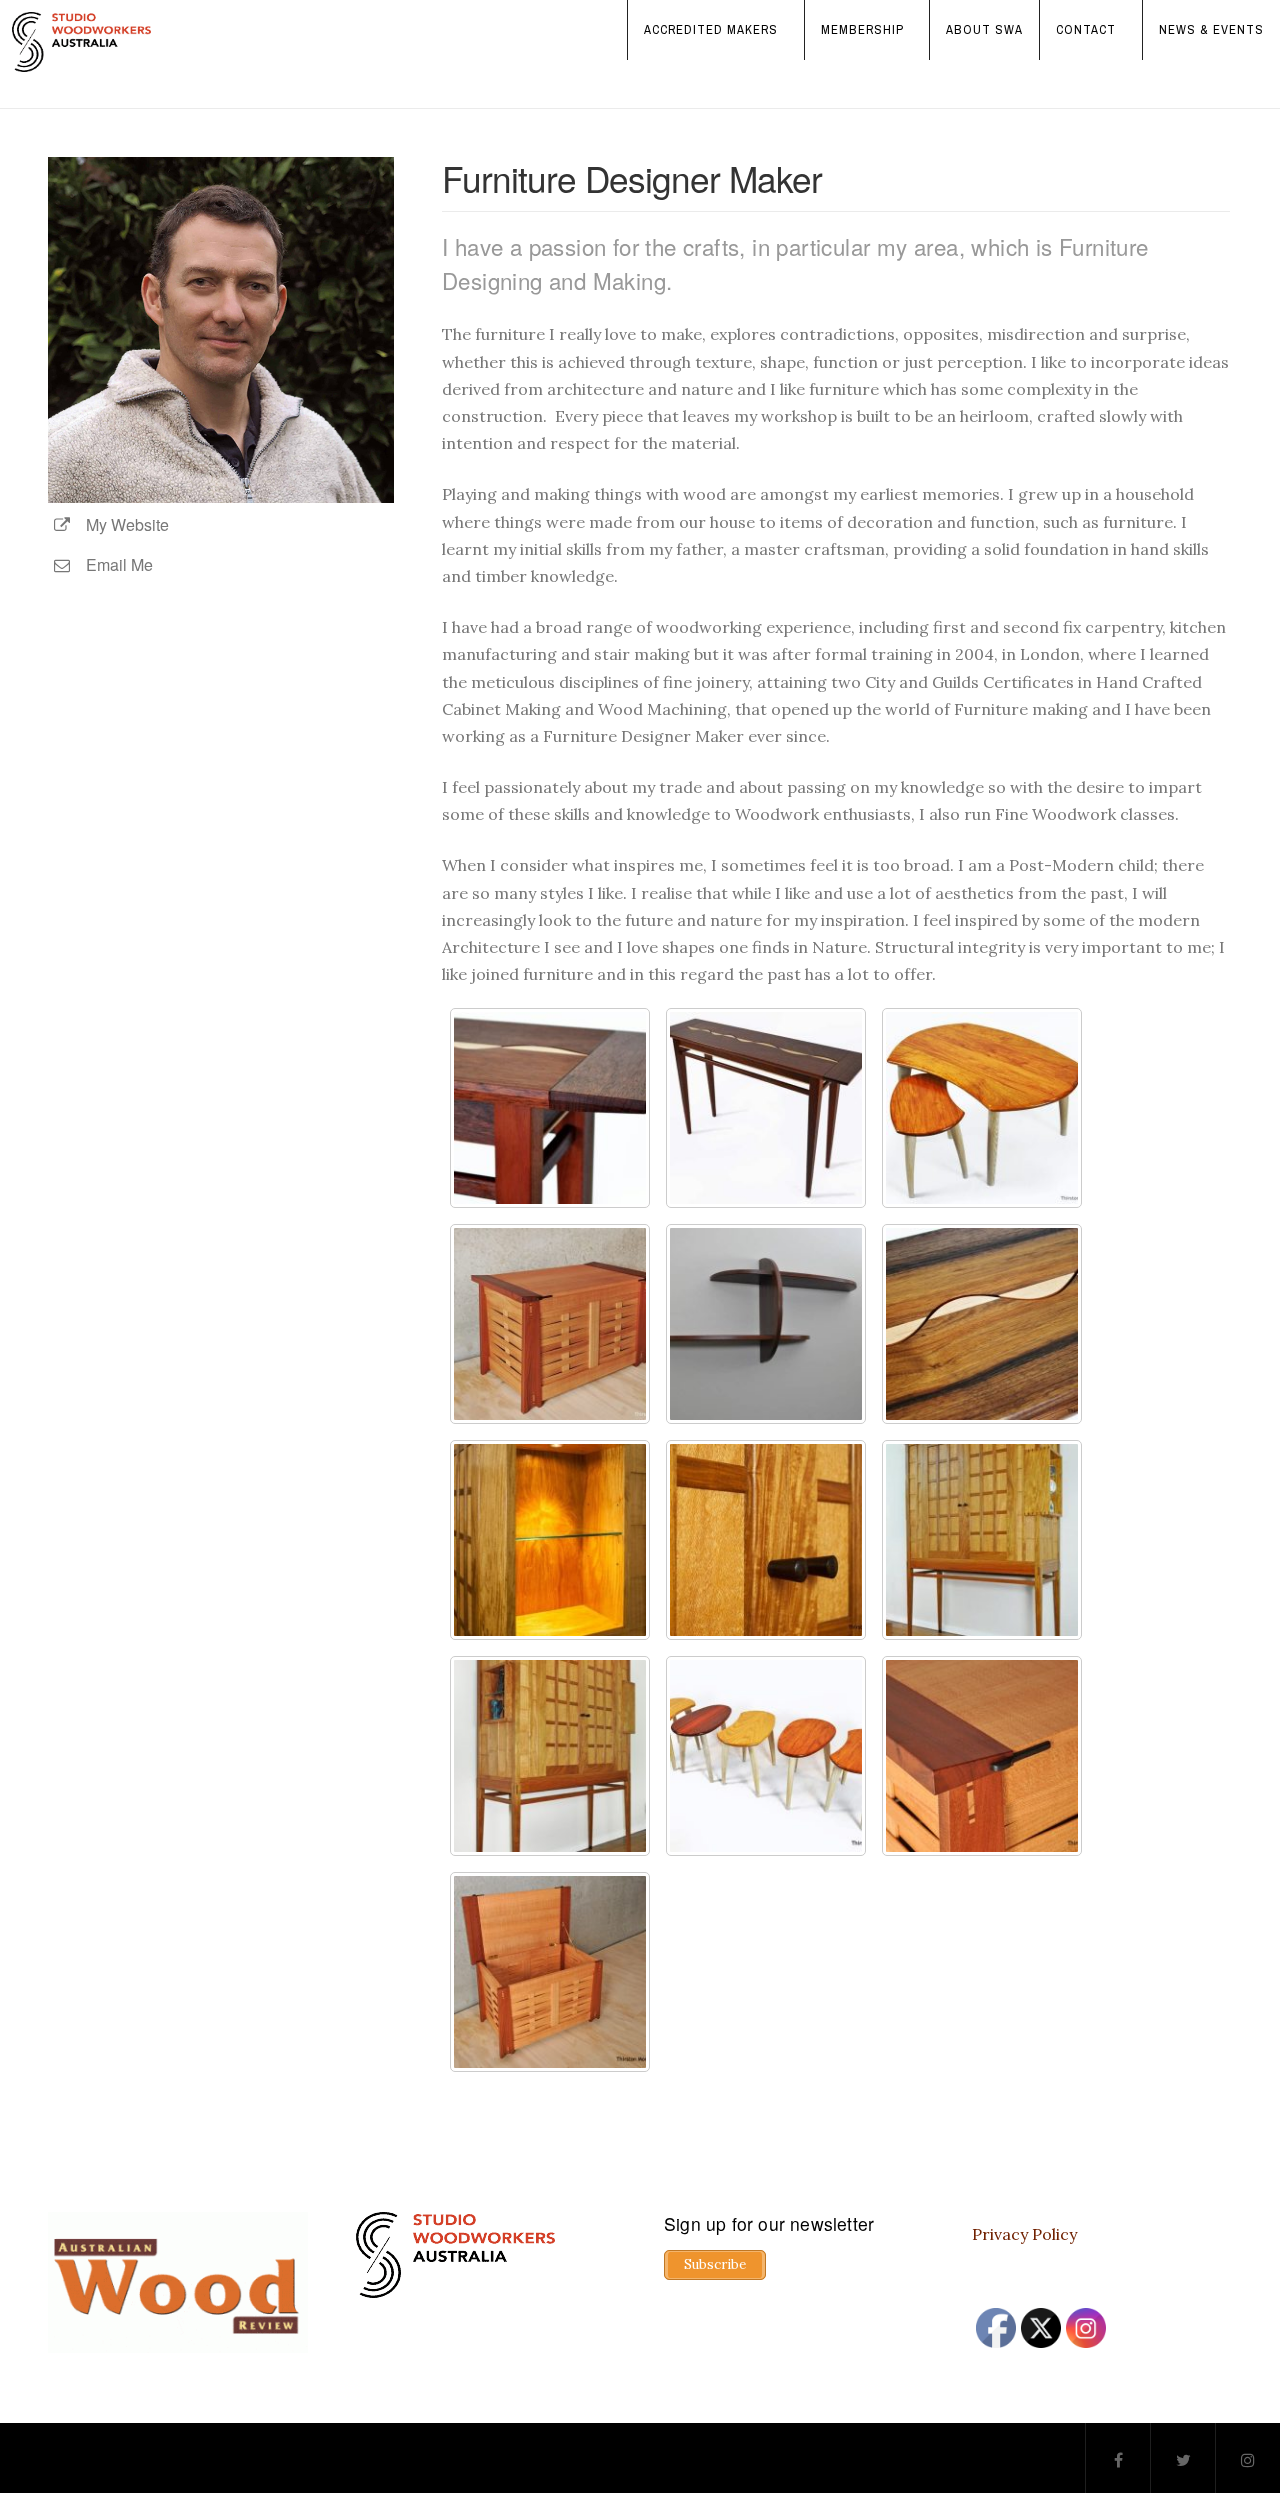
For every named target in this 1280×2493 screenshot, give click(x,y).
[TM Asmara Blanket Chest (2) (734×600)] (550, 1972)
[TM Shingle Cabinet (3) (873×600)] (766, 1540)
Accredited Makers (711, 29)
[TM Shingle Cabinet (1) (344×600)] (550, 1756)
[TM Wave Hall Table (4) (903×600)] (982, 1324)
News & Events (1211, 29)
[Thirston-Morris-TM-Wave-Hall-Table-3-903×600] (550, 1108)
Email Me (113, 564)
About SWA (984, 29)
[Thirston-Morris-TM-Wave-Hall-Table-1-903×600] (766, 1108)
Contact (1086, 29)
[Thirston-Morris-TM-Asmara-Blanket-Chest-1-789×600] (550, 1324)
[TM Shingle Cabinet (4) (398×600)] (550, 1540)
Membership (862, 29)
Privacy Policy (1024, 2234)
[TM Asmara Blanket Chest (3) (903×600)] (982, 1756)
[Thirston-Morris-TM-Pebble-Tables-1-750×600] (982, 1108)
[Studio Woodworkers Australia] (81, 42)
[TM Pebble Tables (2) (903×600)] (766, 1756)
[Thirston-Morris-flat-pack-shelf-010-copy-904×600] (766, 1324)
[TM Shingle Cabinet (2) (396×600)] (982, 1540)
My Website (121, 524)
